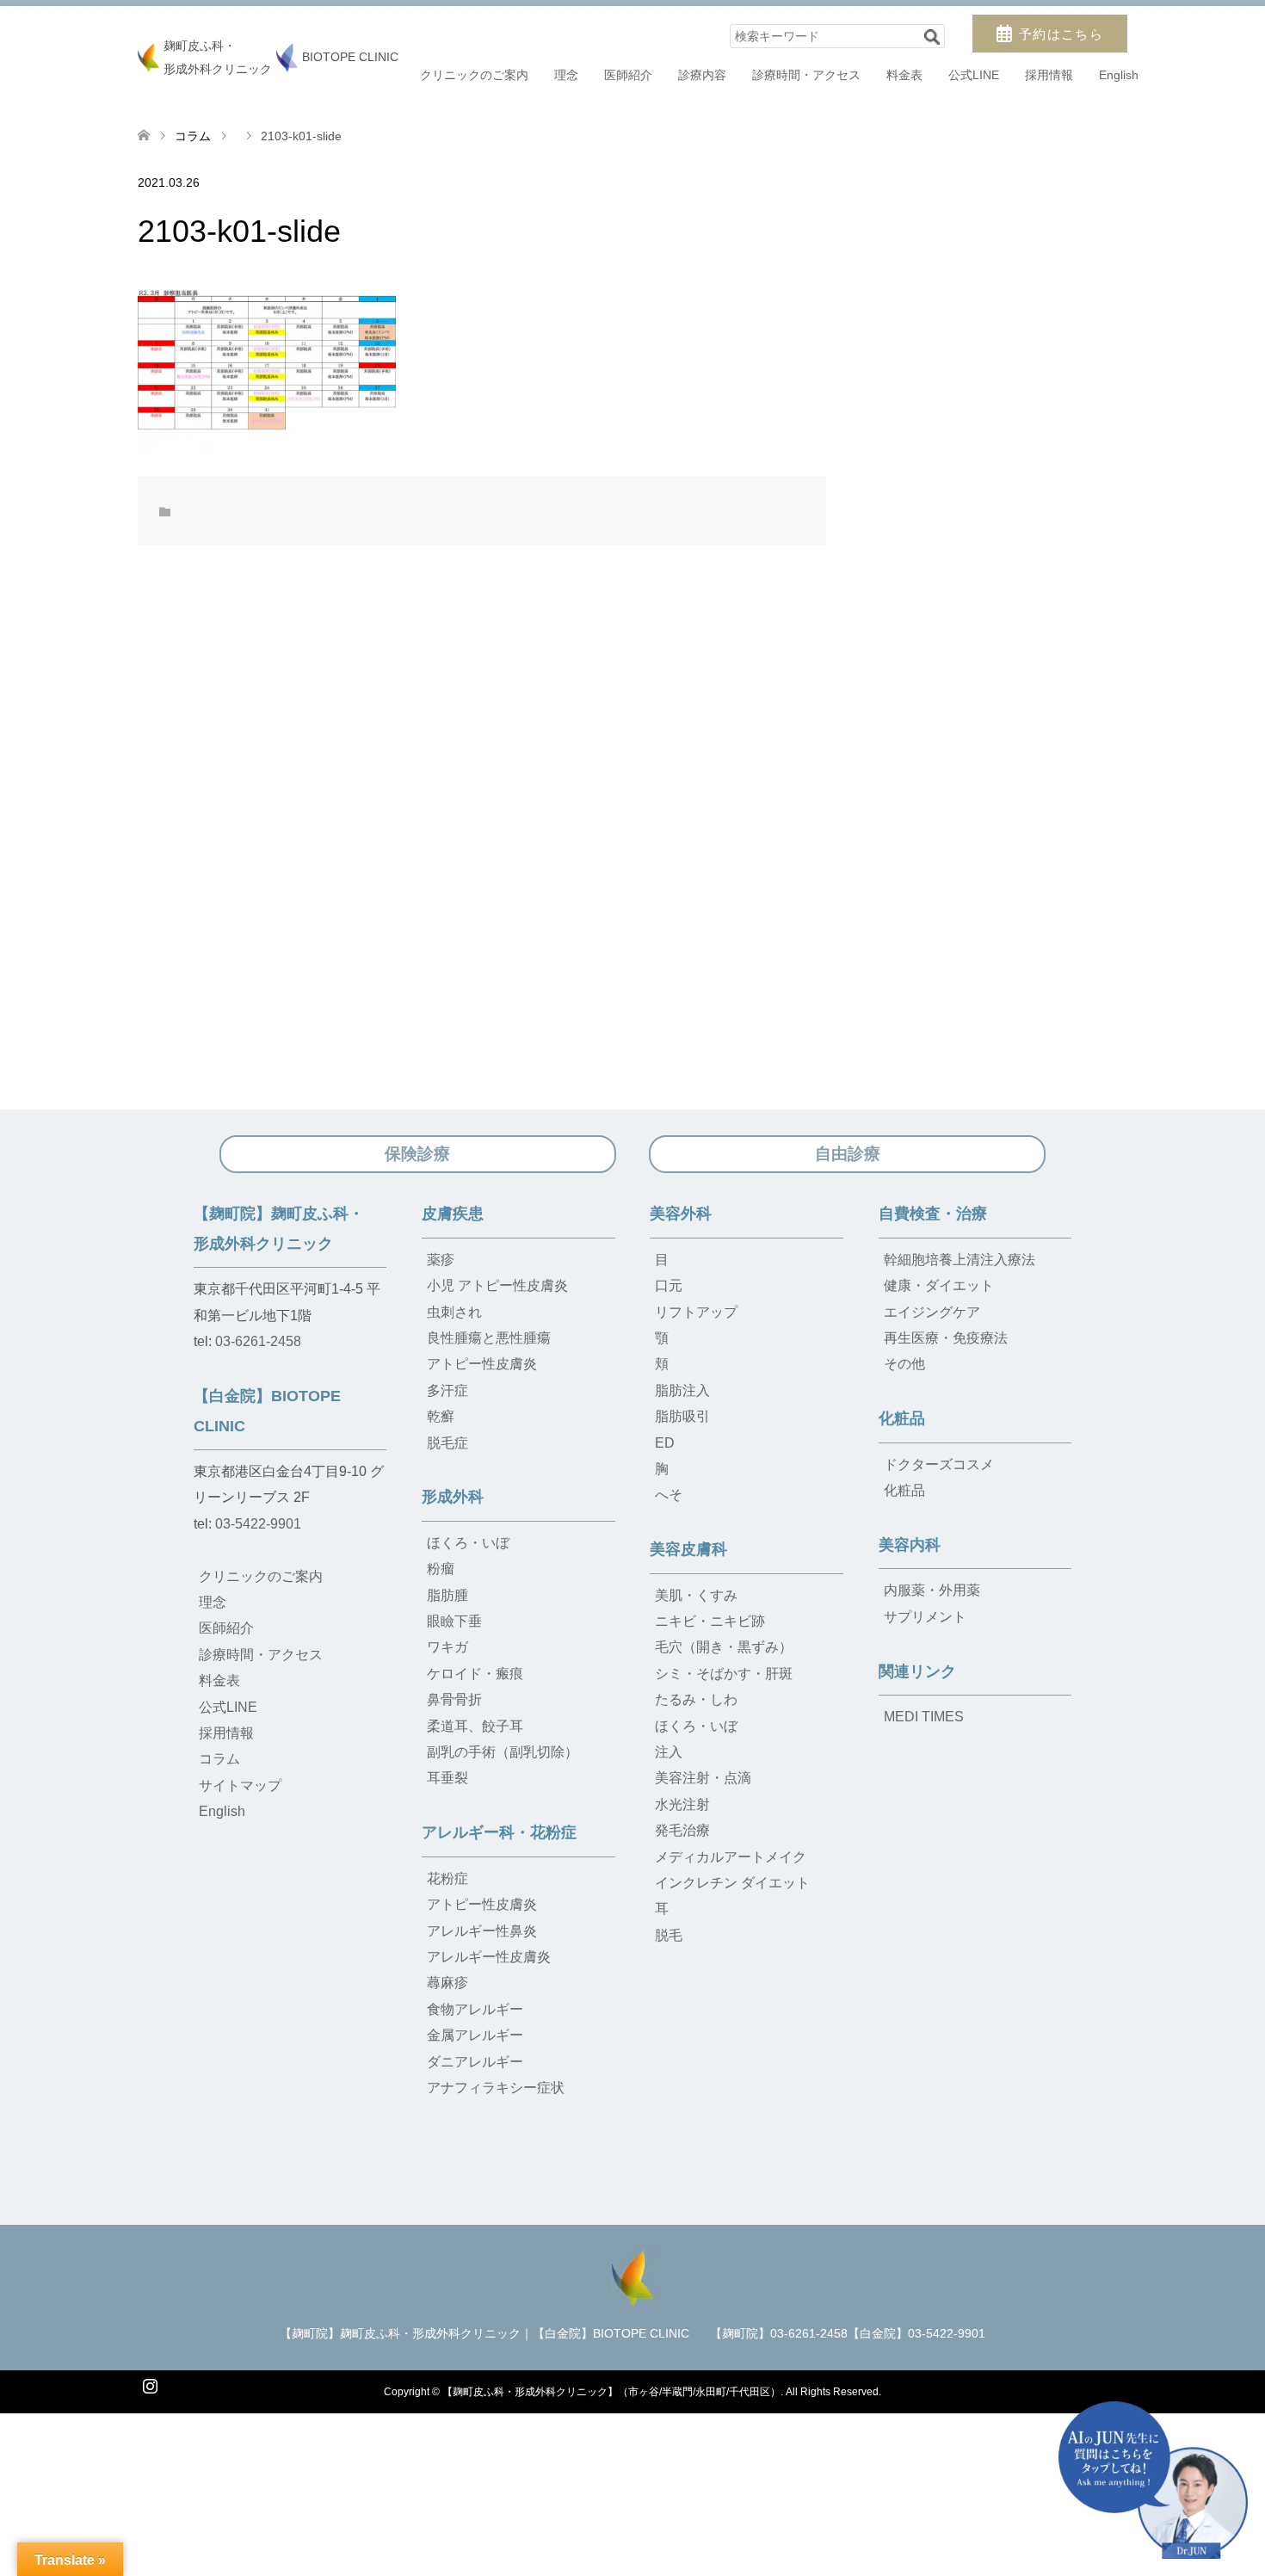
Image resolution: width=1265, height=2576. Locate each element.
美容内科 (910, 1545)
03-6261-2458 (258, 1341)
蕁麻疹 (447, 1983)
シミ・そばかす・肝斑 (724, 1674)
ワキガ (447, 1647)
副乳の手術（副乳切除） (503, 1752)
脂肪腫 (447, 1595)
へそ (669, 1495)
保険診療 (417, 1154)
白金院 (643, 2540)
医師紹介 (628, 75)
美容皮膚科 (688, 1549)
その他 (904, 1364)
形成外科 (453, 1497)
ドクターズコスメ (939, 1464)
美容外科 (681, 1214)
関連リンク (917, 1671)
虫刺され (454, 1312)
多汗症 (447, 1390)
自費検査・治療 (933, 1214)
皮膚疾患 (453, 1214)
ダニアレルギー (475, 2062)
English (1119, 75)
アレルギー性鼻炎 (482, 1931)
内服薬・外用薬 (932, 1590)
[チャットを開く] (1153, 2480)
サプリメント (925, 1617)
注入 (669, 1752)
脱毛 (669, 1935)
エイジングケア (932, 1312)
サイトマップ (240, 1785)
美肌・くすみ (696, 1595)
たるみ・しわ (696, 1699)
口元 (669, 1285)
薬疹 (441, 1260)
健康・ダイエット (939, 1285)
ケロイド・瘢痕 (475, 1674)
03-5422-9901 (258, 1524)
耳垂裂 (447, 1778)
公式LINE (974, 75)
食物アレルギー (475, 2009)
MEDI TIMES (924, 1717)
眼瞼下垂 (454, 1621)
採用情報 (1049, 75)
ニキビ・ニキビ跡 (710, 1621)
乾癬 (441, 1416)
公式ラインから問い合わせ (875, 2540)
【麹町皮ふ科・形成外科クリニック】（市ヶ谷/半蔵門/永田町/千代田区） (611, 2392)
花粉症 (447, 1878)
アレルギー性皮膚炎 (489, 1957)
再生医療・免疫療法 (946, 1338)
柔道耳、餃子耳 (475, 1726)
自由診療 (848, 1154)
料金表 (904, 75)
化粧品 (902, 1418)
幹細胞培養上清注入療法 (960, 1260)
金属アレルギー (475, 2035)
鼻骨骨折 (454, 1699)
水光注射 (682, 1804)
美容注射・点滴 (703, 1778)
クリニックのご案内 (474, 75)
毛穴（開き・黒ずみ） (724, 1647)
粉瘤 (441, 1569)
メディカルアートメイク (731, 1857)
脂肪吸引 (682, 1416)
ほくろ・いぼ (468, 1543)
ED (665, 1443)
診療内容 (702, 75)
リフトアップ (696, 1312)
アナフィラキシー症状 (496, 2088)
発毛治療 (682, 1830)
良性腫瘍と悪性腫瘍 (489, 1338)
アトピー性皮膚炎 (482, 1364)
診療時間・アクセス (806, 75)
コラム (193, 136)
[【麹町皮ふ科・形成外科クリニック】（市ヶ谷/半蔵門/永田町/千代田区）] (632, 2276)
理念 (566, 75)
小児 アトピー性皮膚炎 (497, 1285)
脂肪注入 (682, 1390)
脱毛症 (447, 1443)
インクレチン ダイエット (732, 1883)
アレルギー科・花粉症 (499, 1832)
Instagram (150, 2384)
